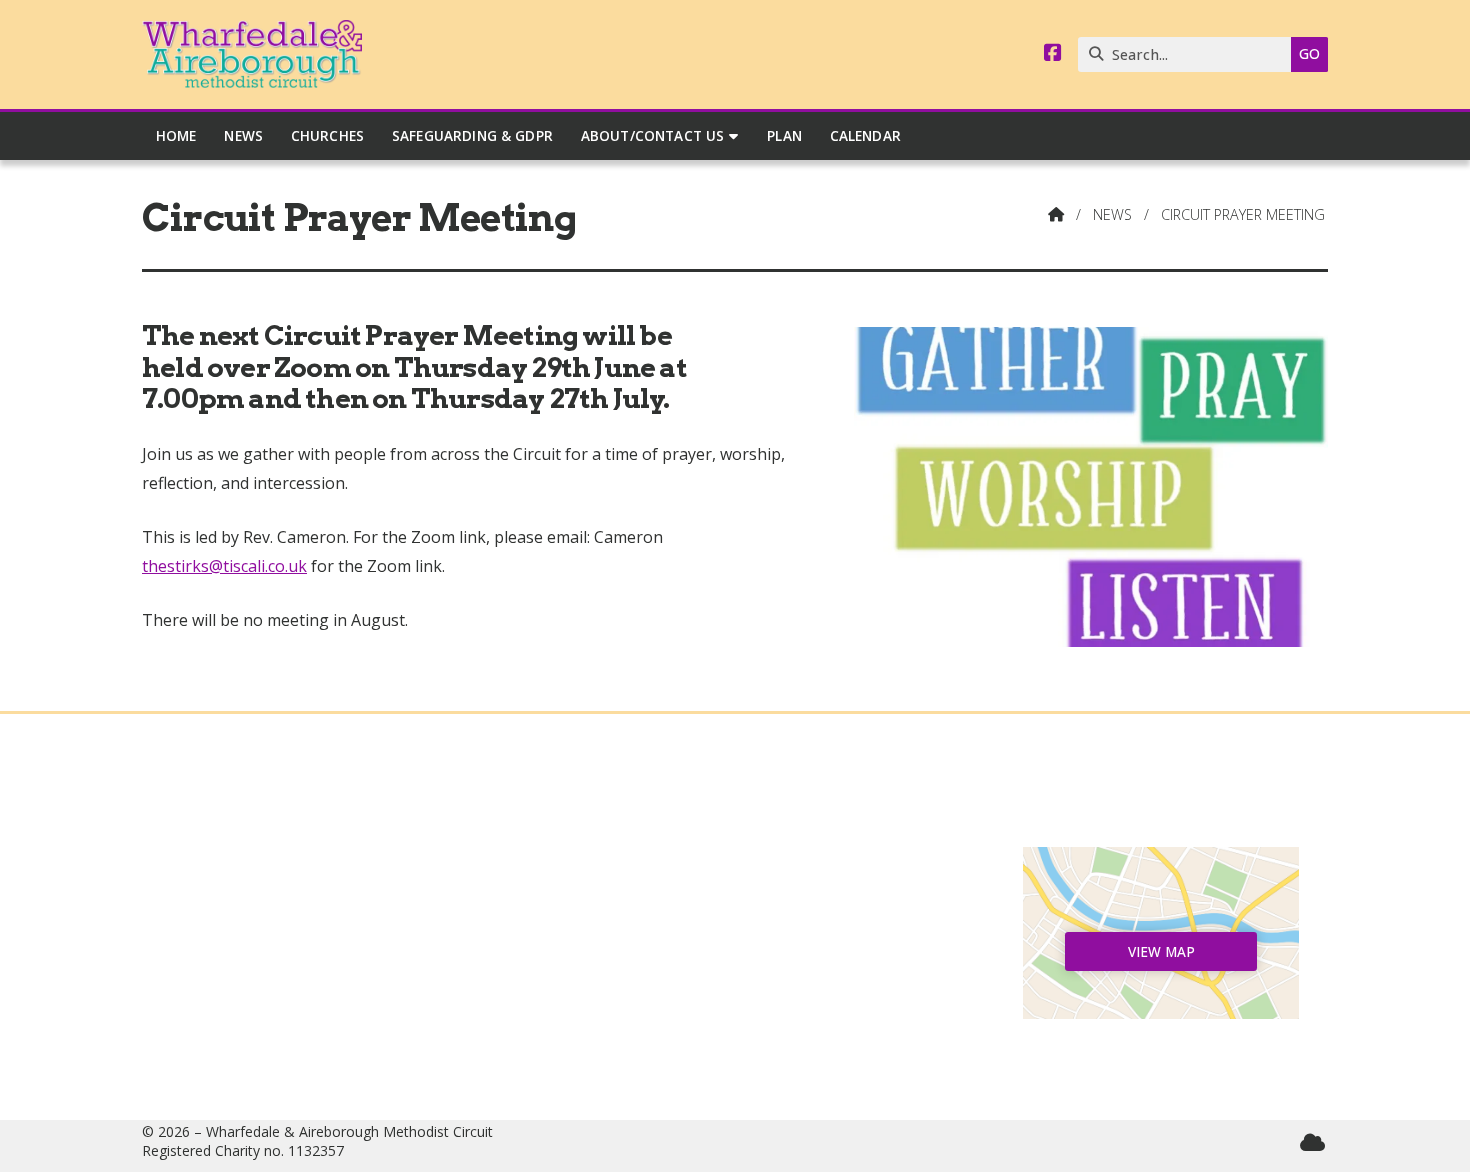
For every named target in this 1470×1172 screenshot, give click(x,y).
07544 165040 (744, 1008)
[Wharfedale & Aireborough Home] (252, 54)
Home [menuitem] (176, 135)
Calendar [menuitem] (865, 135)
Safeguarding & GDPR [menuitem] (472, 135)
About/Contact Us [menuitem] (653, 135)
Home (309, 863)
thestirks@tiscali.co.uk (224, 566)
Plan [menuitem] (784, 135)
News (1112, 214)
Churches (309, 928)
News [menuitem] (243, 135)
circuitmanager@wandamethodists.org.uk (745, 1040)
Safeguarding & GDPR (309, 1008)
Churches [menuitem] (327, 135)
